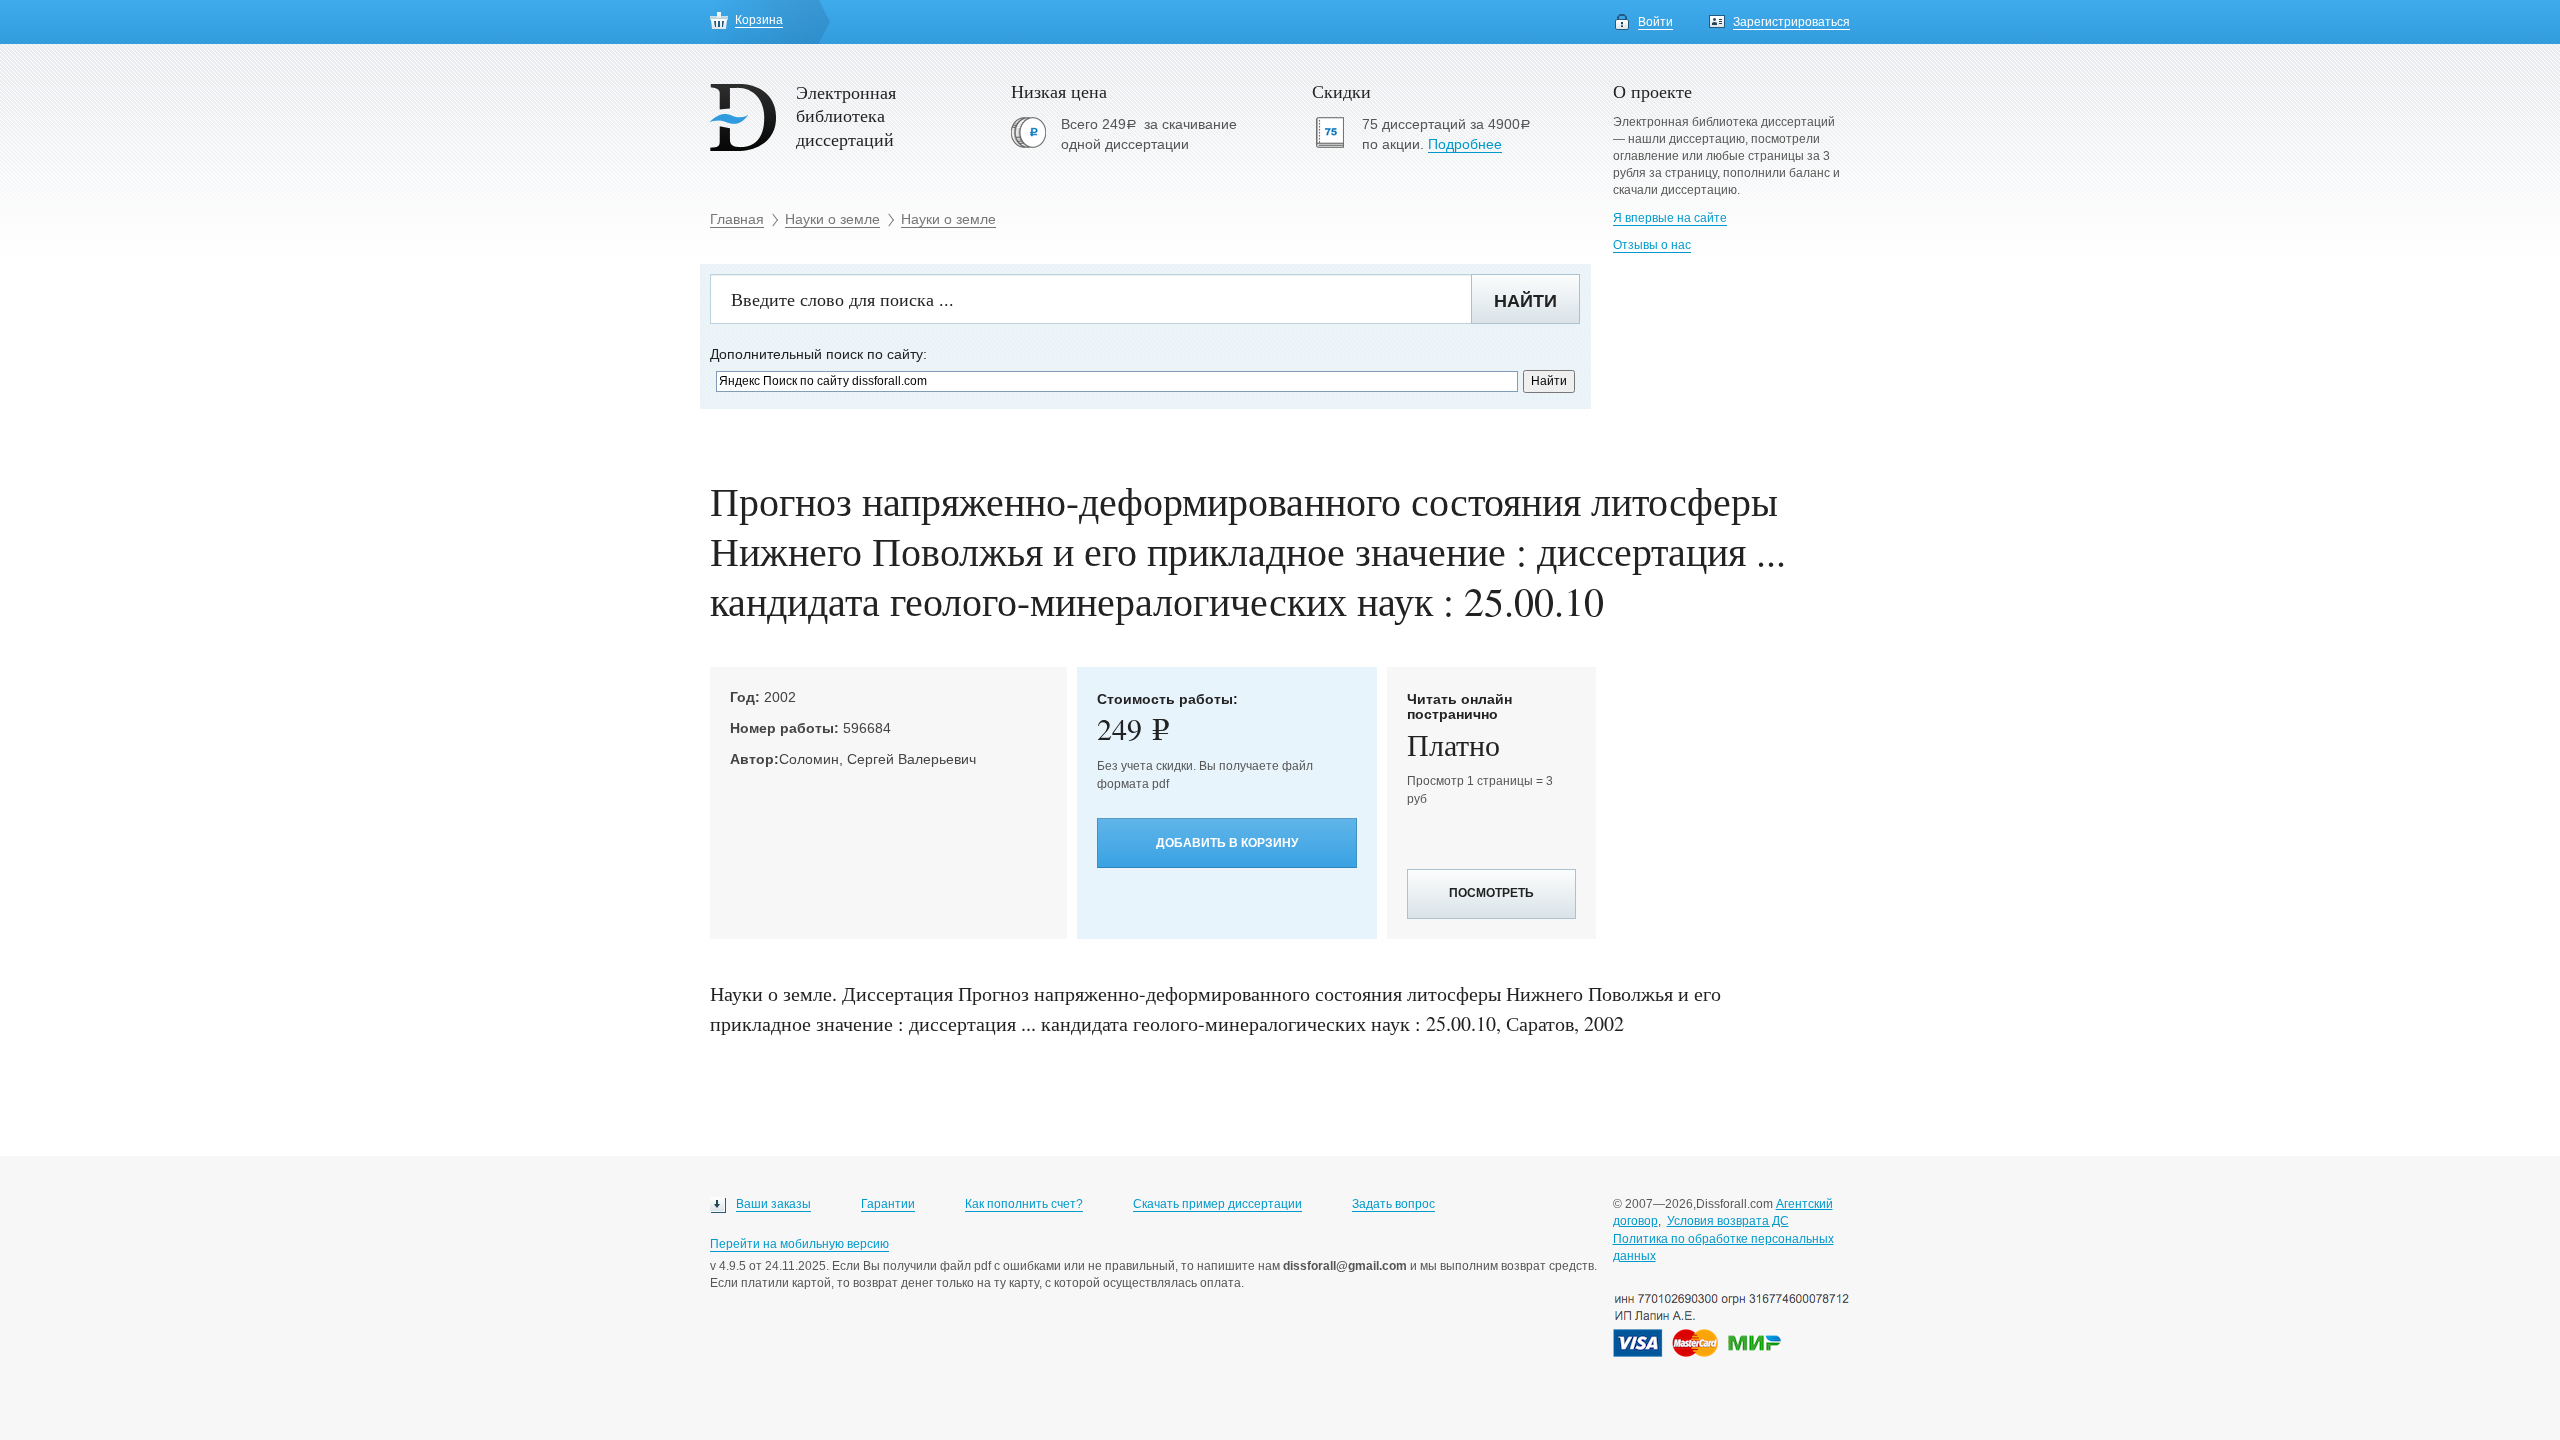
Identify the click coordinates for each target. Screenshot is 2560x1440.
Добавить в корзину (1227, 843)
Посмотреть (1491, 893)
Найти (1525, 301)
